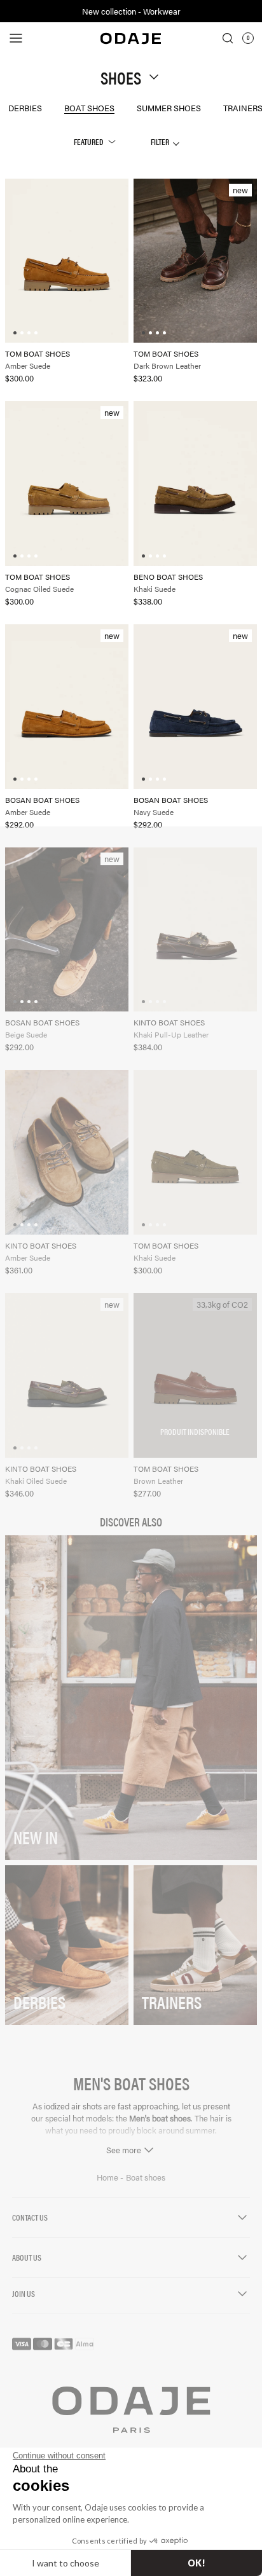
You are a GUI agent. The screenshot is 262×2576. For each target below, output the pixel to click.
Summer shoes (169, 108)
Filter (161, 141)
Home (108, 2177)
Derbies (25, 108)
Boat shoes (89, 108)
